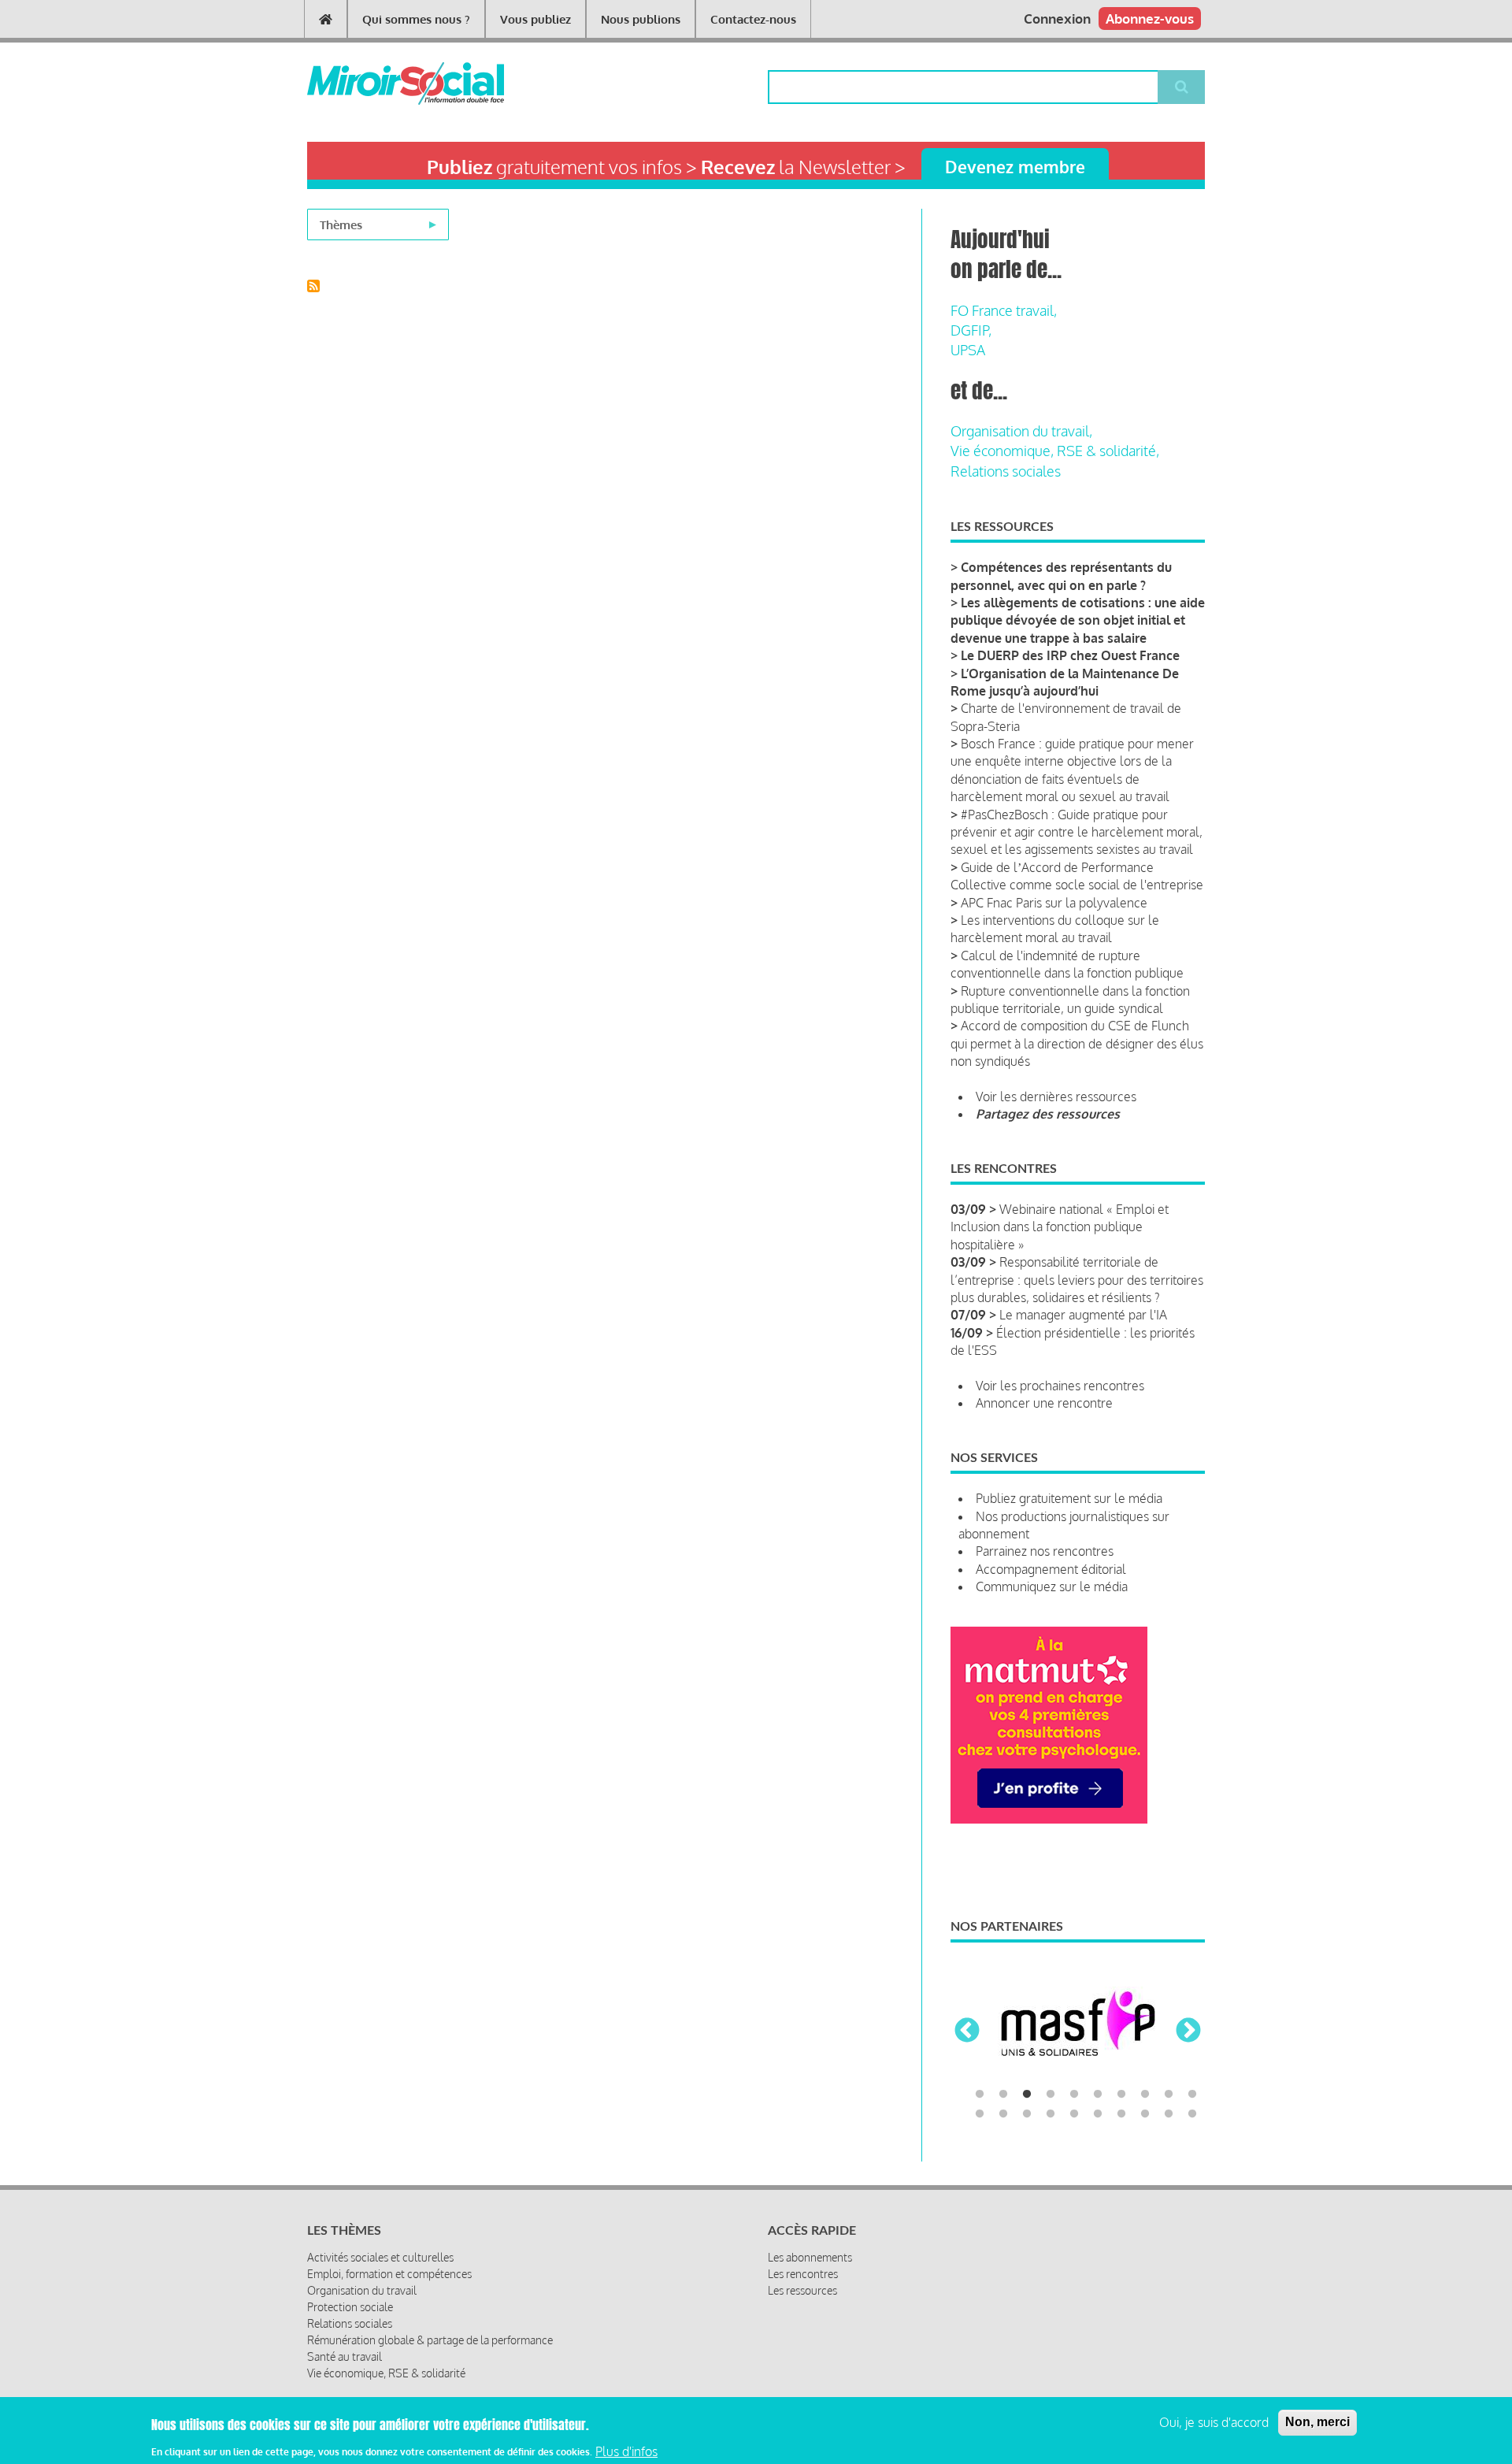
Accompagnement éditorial (1051, 1569)
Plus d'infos (626, 2451)
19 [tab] (1169, 2114)
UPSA (968, 350)
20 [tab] (1192, 2114)
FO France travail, (1004, 310)
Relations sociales (1006, 471)
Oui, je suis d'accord (1214, 2422)
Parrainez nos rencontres (1045, 1551)
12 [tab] (1003, 2114)
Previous (967, 2032)
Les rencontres (803, 2274)
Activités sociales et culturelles (380, 2257)
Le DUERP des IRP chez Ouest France (1070, 655)
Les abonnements (810, 2257)
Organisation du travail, (1021, 431)
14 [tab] (1051, 2114)
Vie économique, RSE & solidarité (386, 2373)
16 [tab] (1098, 2114)
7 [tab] (1121, 2095)
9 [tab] (1169, 2095)
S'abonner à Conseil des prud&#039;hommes (313, 286)
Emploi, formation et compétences (389, 2274)
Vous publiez (535, 19)
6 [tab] (1098, 2095)
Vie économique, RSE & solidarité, (1055, 451)
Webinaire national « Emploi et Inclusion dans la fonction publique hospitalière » (1060, 1227)
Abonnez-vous (1150, 19)
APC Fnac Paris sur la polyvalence (1054, 903)
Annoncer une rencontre (1044, 1403)
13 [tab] (1027, 2114)
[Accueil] (380, 83)
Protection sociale (350, 2307)
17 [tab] (1121, 2114)
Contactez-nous (753, 19)
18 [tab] (1145, 2114)
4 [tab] (1051, 2095)
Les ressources (802, 2290)
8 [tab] (1145, 2095)
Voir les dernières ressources (1056, 1097)
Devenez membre (1015, 167)
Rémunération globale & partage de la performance (430, 2340)
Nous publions (641, 19)
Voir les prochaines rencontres (1060, 1386)
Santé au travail (345, 2356)
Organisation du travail (362, 2290)
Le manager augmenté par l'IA (1083, 1315)
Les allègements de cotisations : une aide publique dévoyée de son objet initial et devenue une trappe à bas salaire (1078, 620)
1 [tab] (980, 2095)
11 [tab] (980, 2114)
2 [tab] (1003, 2095)
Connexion (1057, 19)
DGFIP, (971, 330)
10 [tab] (1192, 2095)
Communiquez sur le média (1052, 1586)
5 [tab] (1074, 2095)
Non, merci (1317, 2422)
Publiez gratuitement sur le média (1069, 1498)
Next (1188, 2032)
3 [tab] (1027, 2095)
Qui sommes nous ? (416, 19)
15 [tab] (1074, 2114)
